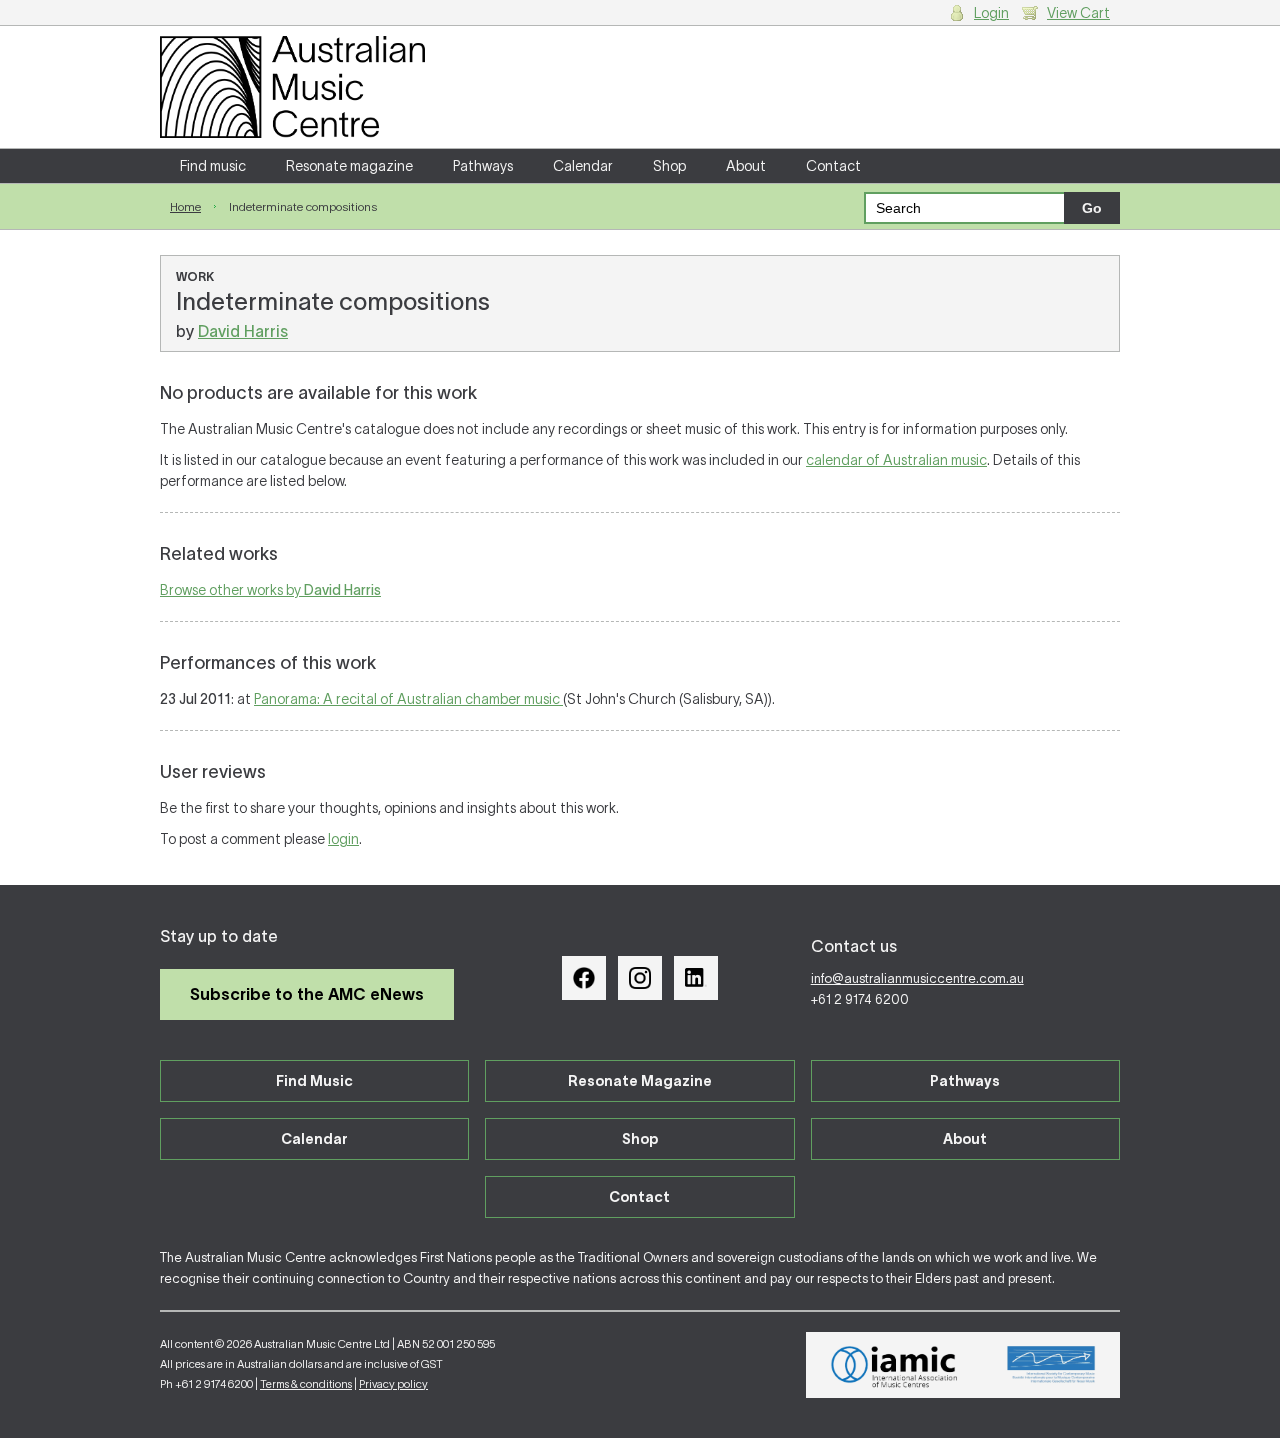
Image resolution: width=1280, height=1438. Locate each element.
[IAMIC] (894, 1365)
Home (185, 206)
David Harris (243, 331)
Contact (833, 166)
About (746, 166)
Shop (669, 166)
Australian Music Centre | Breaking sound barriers (292, 87)
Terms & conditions (306, 1384)
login (343, 839)
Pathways (483, 166)
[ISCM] (1051, 1365)
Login (991, 13)
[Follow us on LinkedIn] (696, 978)
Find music (213, 166)
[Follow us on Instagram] (640, 978)
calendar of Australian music (896, 460)
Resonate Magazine (640, 1081)
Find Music (314, 1081)
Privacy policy (393, 1384)
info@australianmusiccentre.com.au (917, 978)
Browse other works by (270, 590)
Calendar (583, 166)
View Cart (1078, 13)
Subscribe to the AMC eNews (307, 994)
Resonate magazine (349, 166)
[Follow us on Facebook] (584, 978)
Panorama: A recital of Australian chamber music (408, 699)
